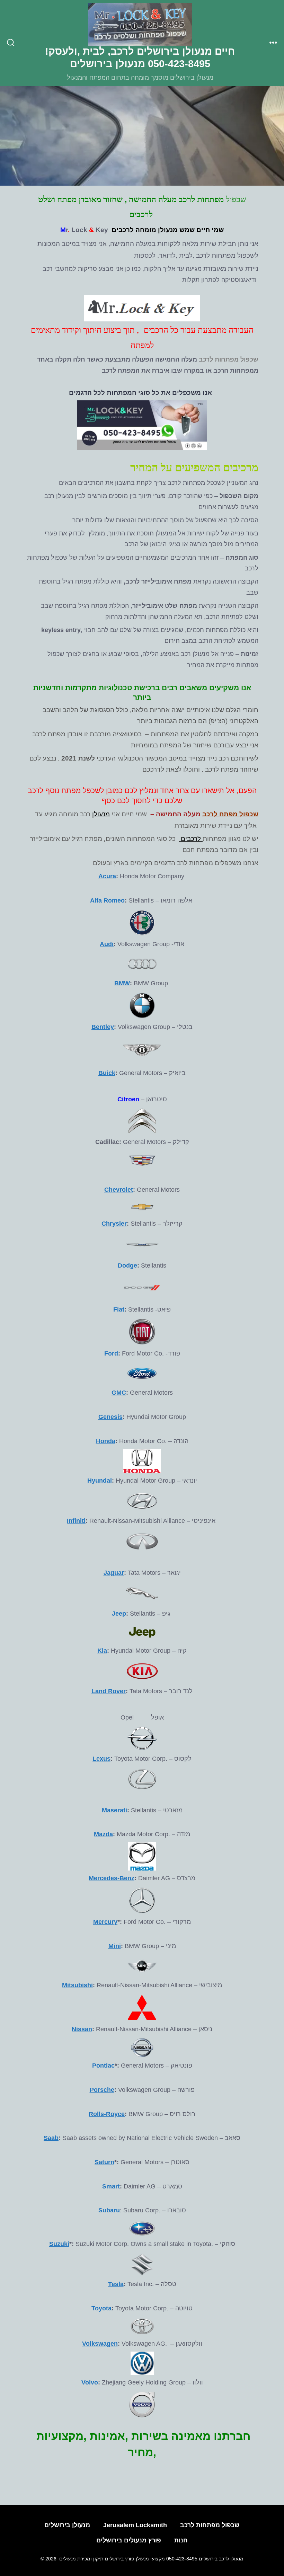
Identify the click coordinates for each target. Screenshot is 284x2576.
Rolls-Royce (107, 2114)
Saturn (104, 2162)
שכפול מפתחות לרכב (229, 359)
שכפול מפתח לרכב (230, 814)
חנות (181, 2540)
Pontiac (103, 2066)
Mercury (105, 1922)
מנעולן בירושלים (67, 2525)
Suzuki (59, 2244)
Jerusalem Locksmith (135, 2525)
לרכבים (191, 838)
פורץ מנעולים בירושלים (129, 2540)
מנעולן (101, 814)
